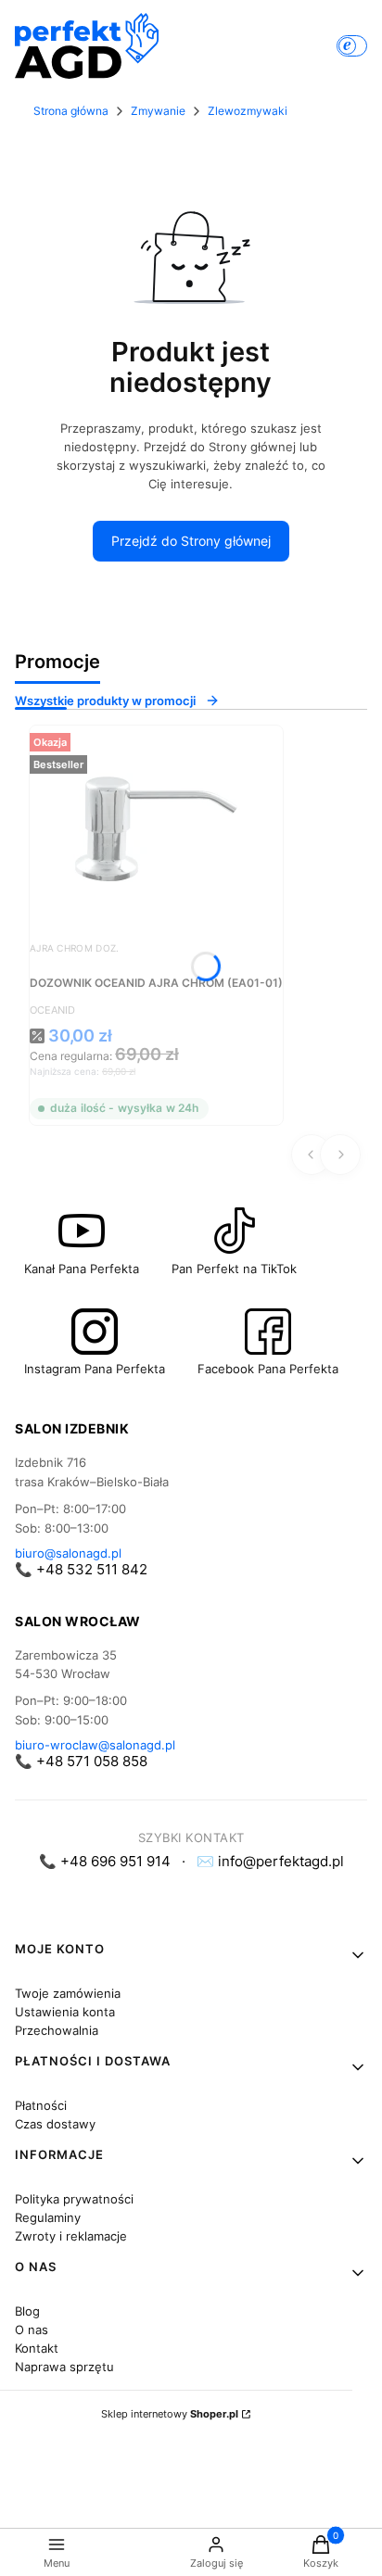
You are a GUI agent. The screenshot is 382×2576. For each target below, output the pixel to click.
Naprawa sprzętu (64, 2367)
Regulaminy (48, 2217)
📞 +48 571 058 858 (81, 1761)
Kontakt (37, 2348)
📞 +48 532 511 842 (81, 1569)
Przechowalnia (57, 2030)
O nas (32, 2330)
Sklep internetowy (170, 2414)
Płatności (41, 2105)
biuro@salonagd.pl (68, 1553)
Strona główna (71, 111)
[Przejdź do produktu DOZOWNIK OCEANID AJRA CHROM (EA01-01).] (157, 827)
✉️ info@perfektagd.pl (270, 1861)
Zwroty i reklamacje (71, 2236)
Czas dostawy (55, 2124)
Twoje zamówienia (68, 1993)
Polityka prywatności (74, 2199)
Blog (27, 2311)
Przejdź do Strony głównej (191, 541)
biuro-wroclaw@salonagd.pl (95, 1745)
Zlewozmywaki (248, 111)
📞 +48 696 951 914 (105, 1861)
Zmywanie (158, 111)
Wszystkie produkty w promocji (105, 701)
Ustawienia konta (65, 2012)
